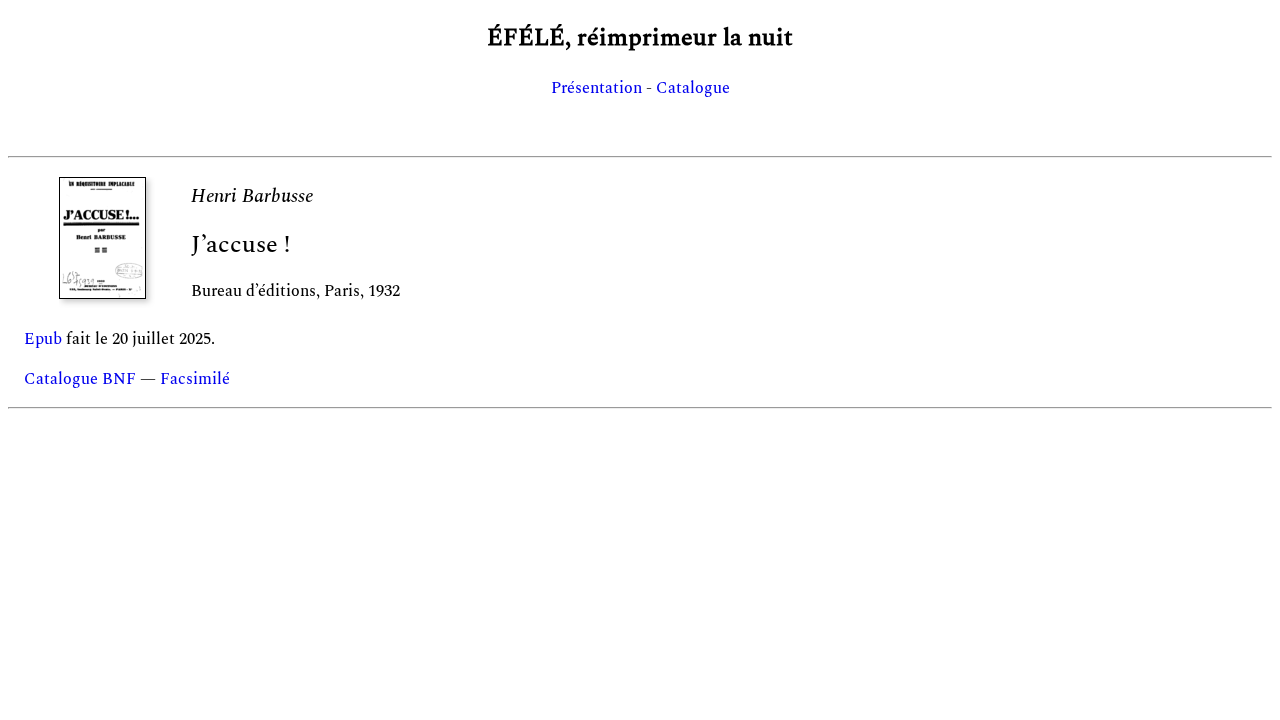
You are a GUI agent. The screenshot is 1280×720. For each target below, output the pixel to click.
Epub (43, 339)
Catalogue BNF (80, 379)
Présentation (596, 88)
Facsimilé (195, 379)
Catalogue (693, 88)
